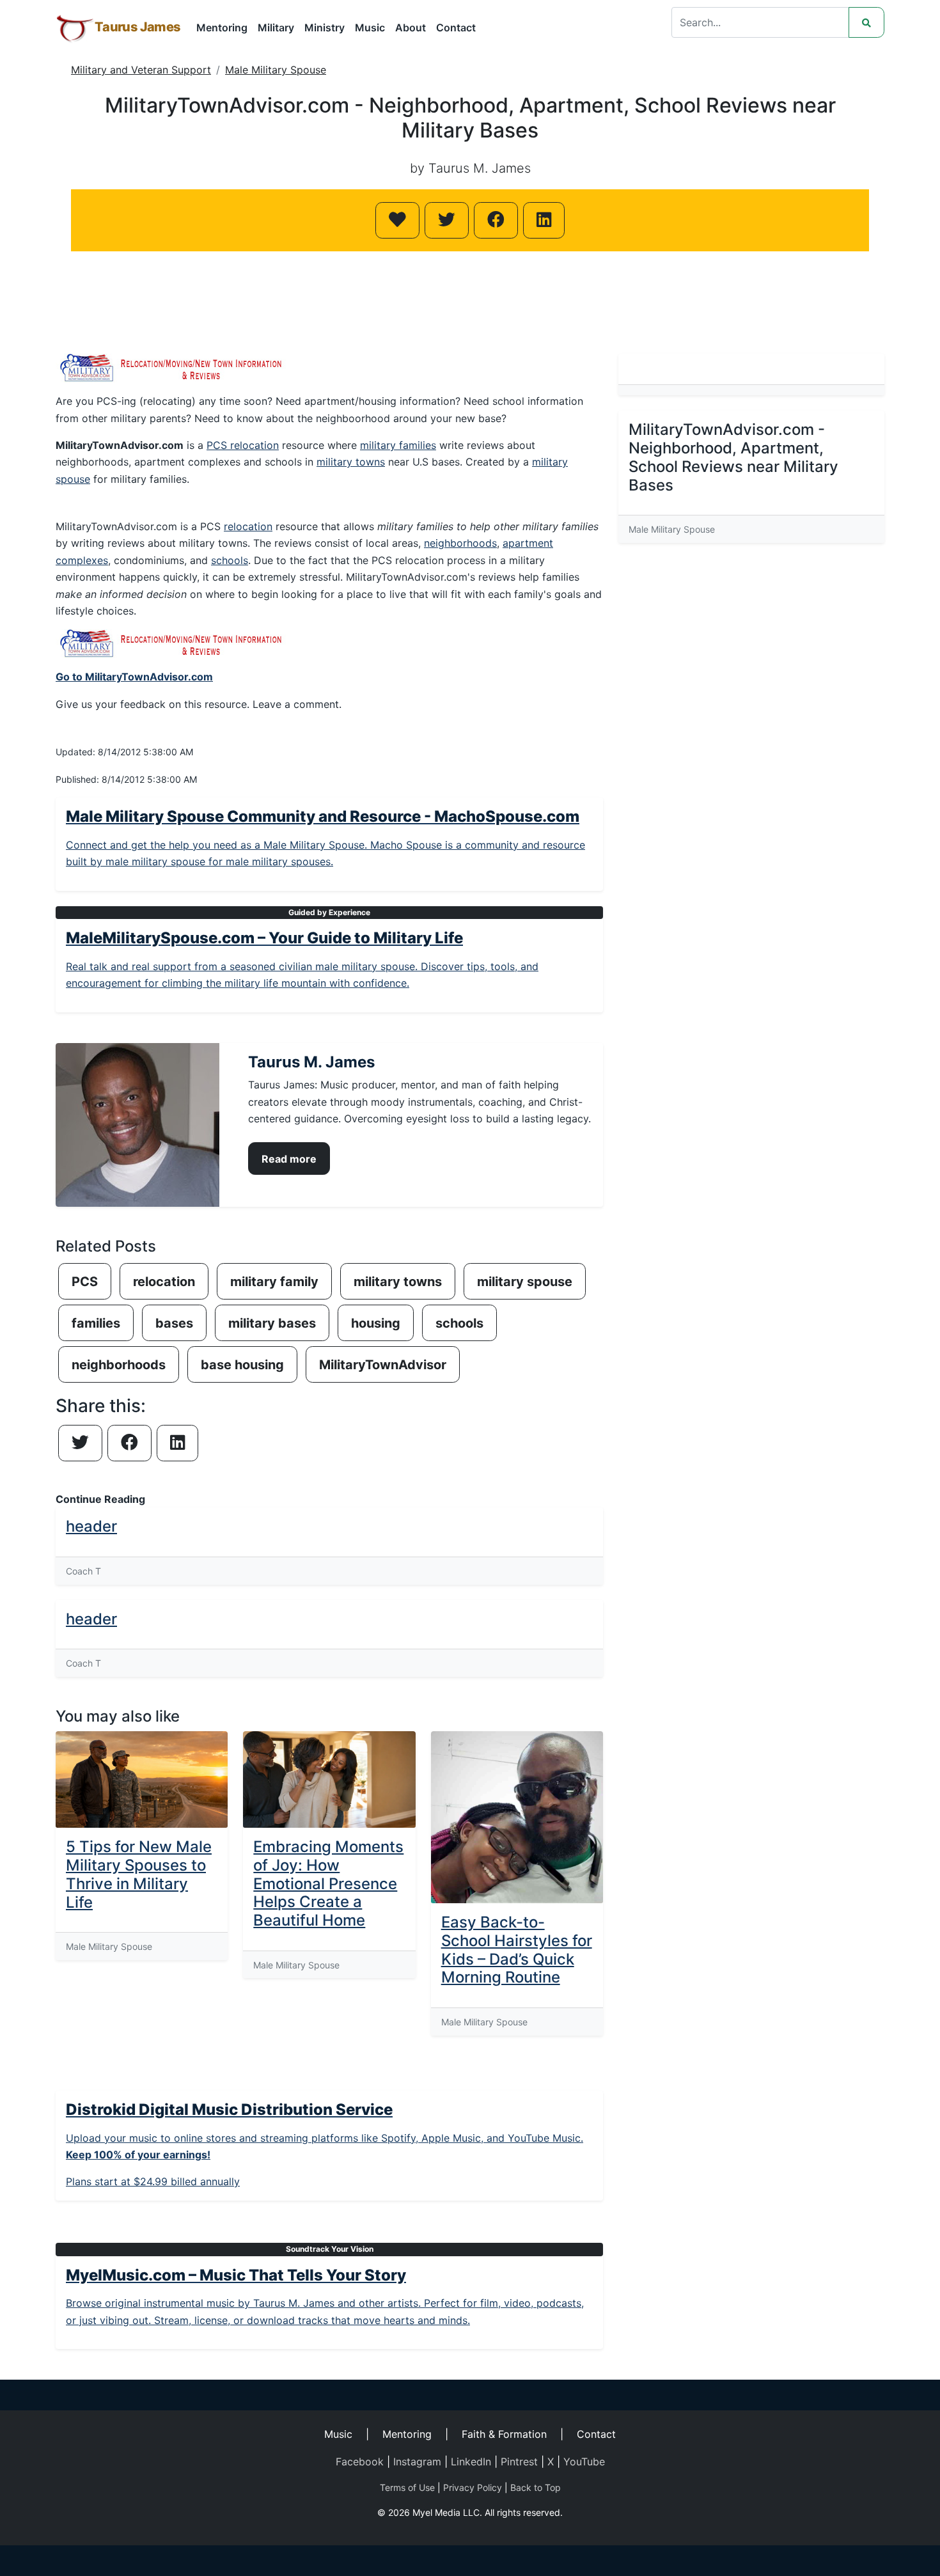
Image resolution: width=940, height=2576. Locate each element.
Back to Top (536, 2487)
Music (370, 27)
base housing (242, 1365)
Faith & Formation (504, 2434)
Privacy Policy (473, 2487)
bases (174, 1323)
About (411, 27)
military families (398, 445)
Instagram (417, 2462)
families (96, 1323)
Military (276, 27)
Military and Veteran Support (141, 70)
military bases (272, 1323)
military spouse (525, 1282)
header (91, 1526)
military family (274, 1282)
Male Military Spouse (276, 70)
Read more (289, 1159)
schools (230, 560)
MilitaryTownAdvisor (383, 1365)
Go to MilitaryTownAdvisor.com (134, 677)
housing (376, 1323)
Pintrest (519, 2462)
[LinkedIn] (544, 220)
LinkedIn (471, 2462)
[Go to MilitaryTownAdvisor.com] (173, 643)
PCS (85, 1282)
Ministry (325, 27)
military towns (351, 462)
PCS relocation (243, 445)
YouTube (584, 2462)
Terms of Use (407, 2487)
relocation (248, 526)
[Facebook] (496, 220)
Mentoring (222, 27)
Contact (456, 27)
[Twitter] (447, 220)
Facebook (360, 2462)
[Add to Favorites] (397, 220)
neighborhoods (460, 543)
